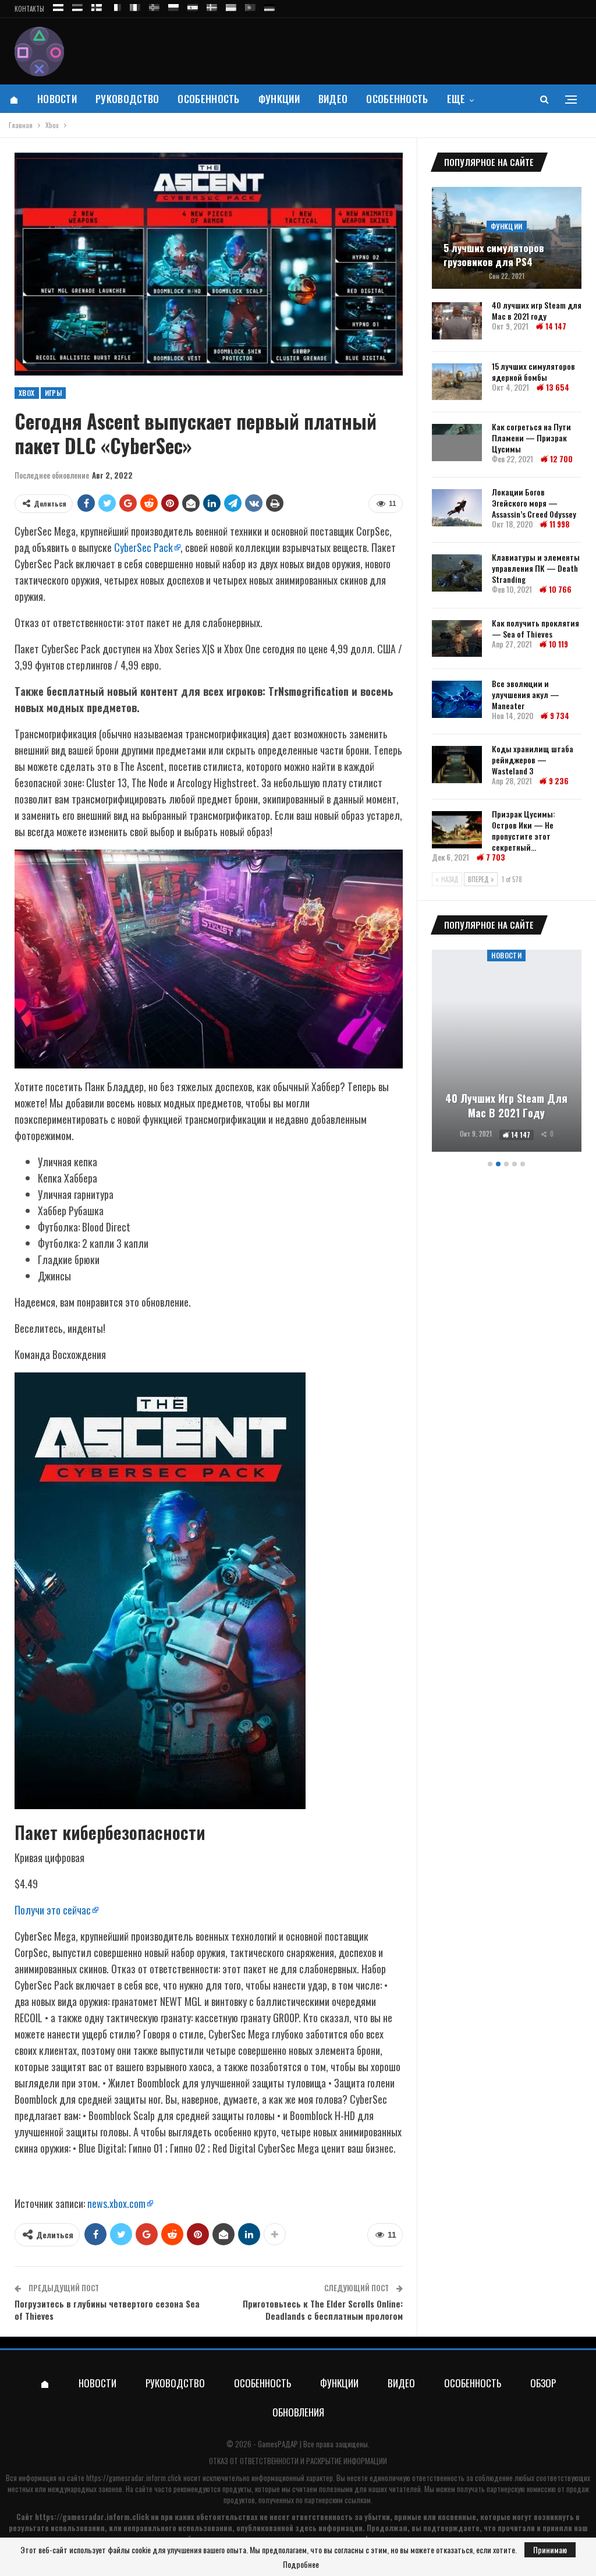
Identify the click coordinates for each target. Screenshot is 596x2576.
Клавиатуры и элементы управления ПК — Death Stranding (536, 568)
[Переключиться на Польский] (173, 6)
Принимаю (550, 2550)
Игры (54, 393)
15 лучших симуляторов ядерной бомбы (533, 371)
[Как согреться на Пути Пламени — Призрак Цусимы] (457, 443)
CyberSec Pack (143, 547)
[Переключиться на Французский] (116, 6)
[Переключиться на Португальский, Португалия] (250, 6)
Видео (333, 99)
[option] (507, 1052)
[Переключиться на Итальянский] (135, 6)
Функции (279, 99)
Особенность (208, 99)
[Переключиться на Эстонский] (77, 6)
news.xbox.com (116, 2203)
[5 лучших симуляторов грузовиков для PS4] (507, 238)
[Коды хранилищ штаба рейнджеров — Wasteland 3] (457, 765)
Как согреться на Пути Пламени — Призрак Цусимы (531, 438)
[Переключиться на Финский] (97, 6)
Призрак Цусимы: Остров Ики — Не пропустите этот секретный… (524, 830)
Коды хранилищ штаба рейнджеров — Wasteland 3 (533, 760)
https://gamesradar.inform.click (134, 2478)
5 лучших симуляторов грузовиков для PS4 (494, 255)
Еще (456, 99)
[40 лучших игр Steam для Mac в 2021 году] (457, 321)
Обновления (298, 2412)
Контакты (29, 9)
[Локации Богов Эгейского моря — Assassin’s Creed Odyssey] (457, 508)
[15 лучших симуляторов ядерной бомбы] (457, 382)
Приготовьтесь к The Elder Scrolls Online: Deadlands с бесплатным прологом (323, 2310)
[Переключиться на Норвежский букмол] (154, 6)
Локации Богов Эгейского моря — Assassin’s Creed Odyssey (534, 503)
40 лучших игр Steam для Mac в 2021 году (537, 310)
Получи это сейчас (53, 1910)
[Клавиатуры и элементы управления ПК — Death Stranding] (457, 573)
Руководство (127, 99)
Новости (57, 99)
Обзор (543, 2383)
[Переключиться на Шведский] (212, 6)
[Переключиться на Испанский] (193, 6)
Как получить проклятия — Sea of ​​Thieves (535, 628)
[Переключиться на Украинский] (231, 6)
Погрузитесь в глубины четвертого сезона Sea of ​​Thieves (107, 2310)
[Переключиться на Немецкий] (269, 6)
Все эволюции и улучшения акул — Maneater (526, 694)
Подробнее (301, 2564)
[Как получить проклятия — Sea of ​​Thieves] (457, 639)
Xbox (27, 393)
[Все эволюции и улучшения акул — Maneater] (457, 699)
